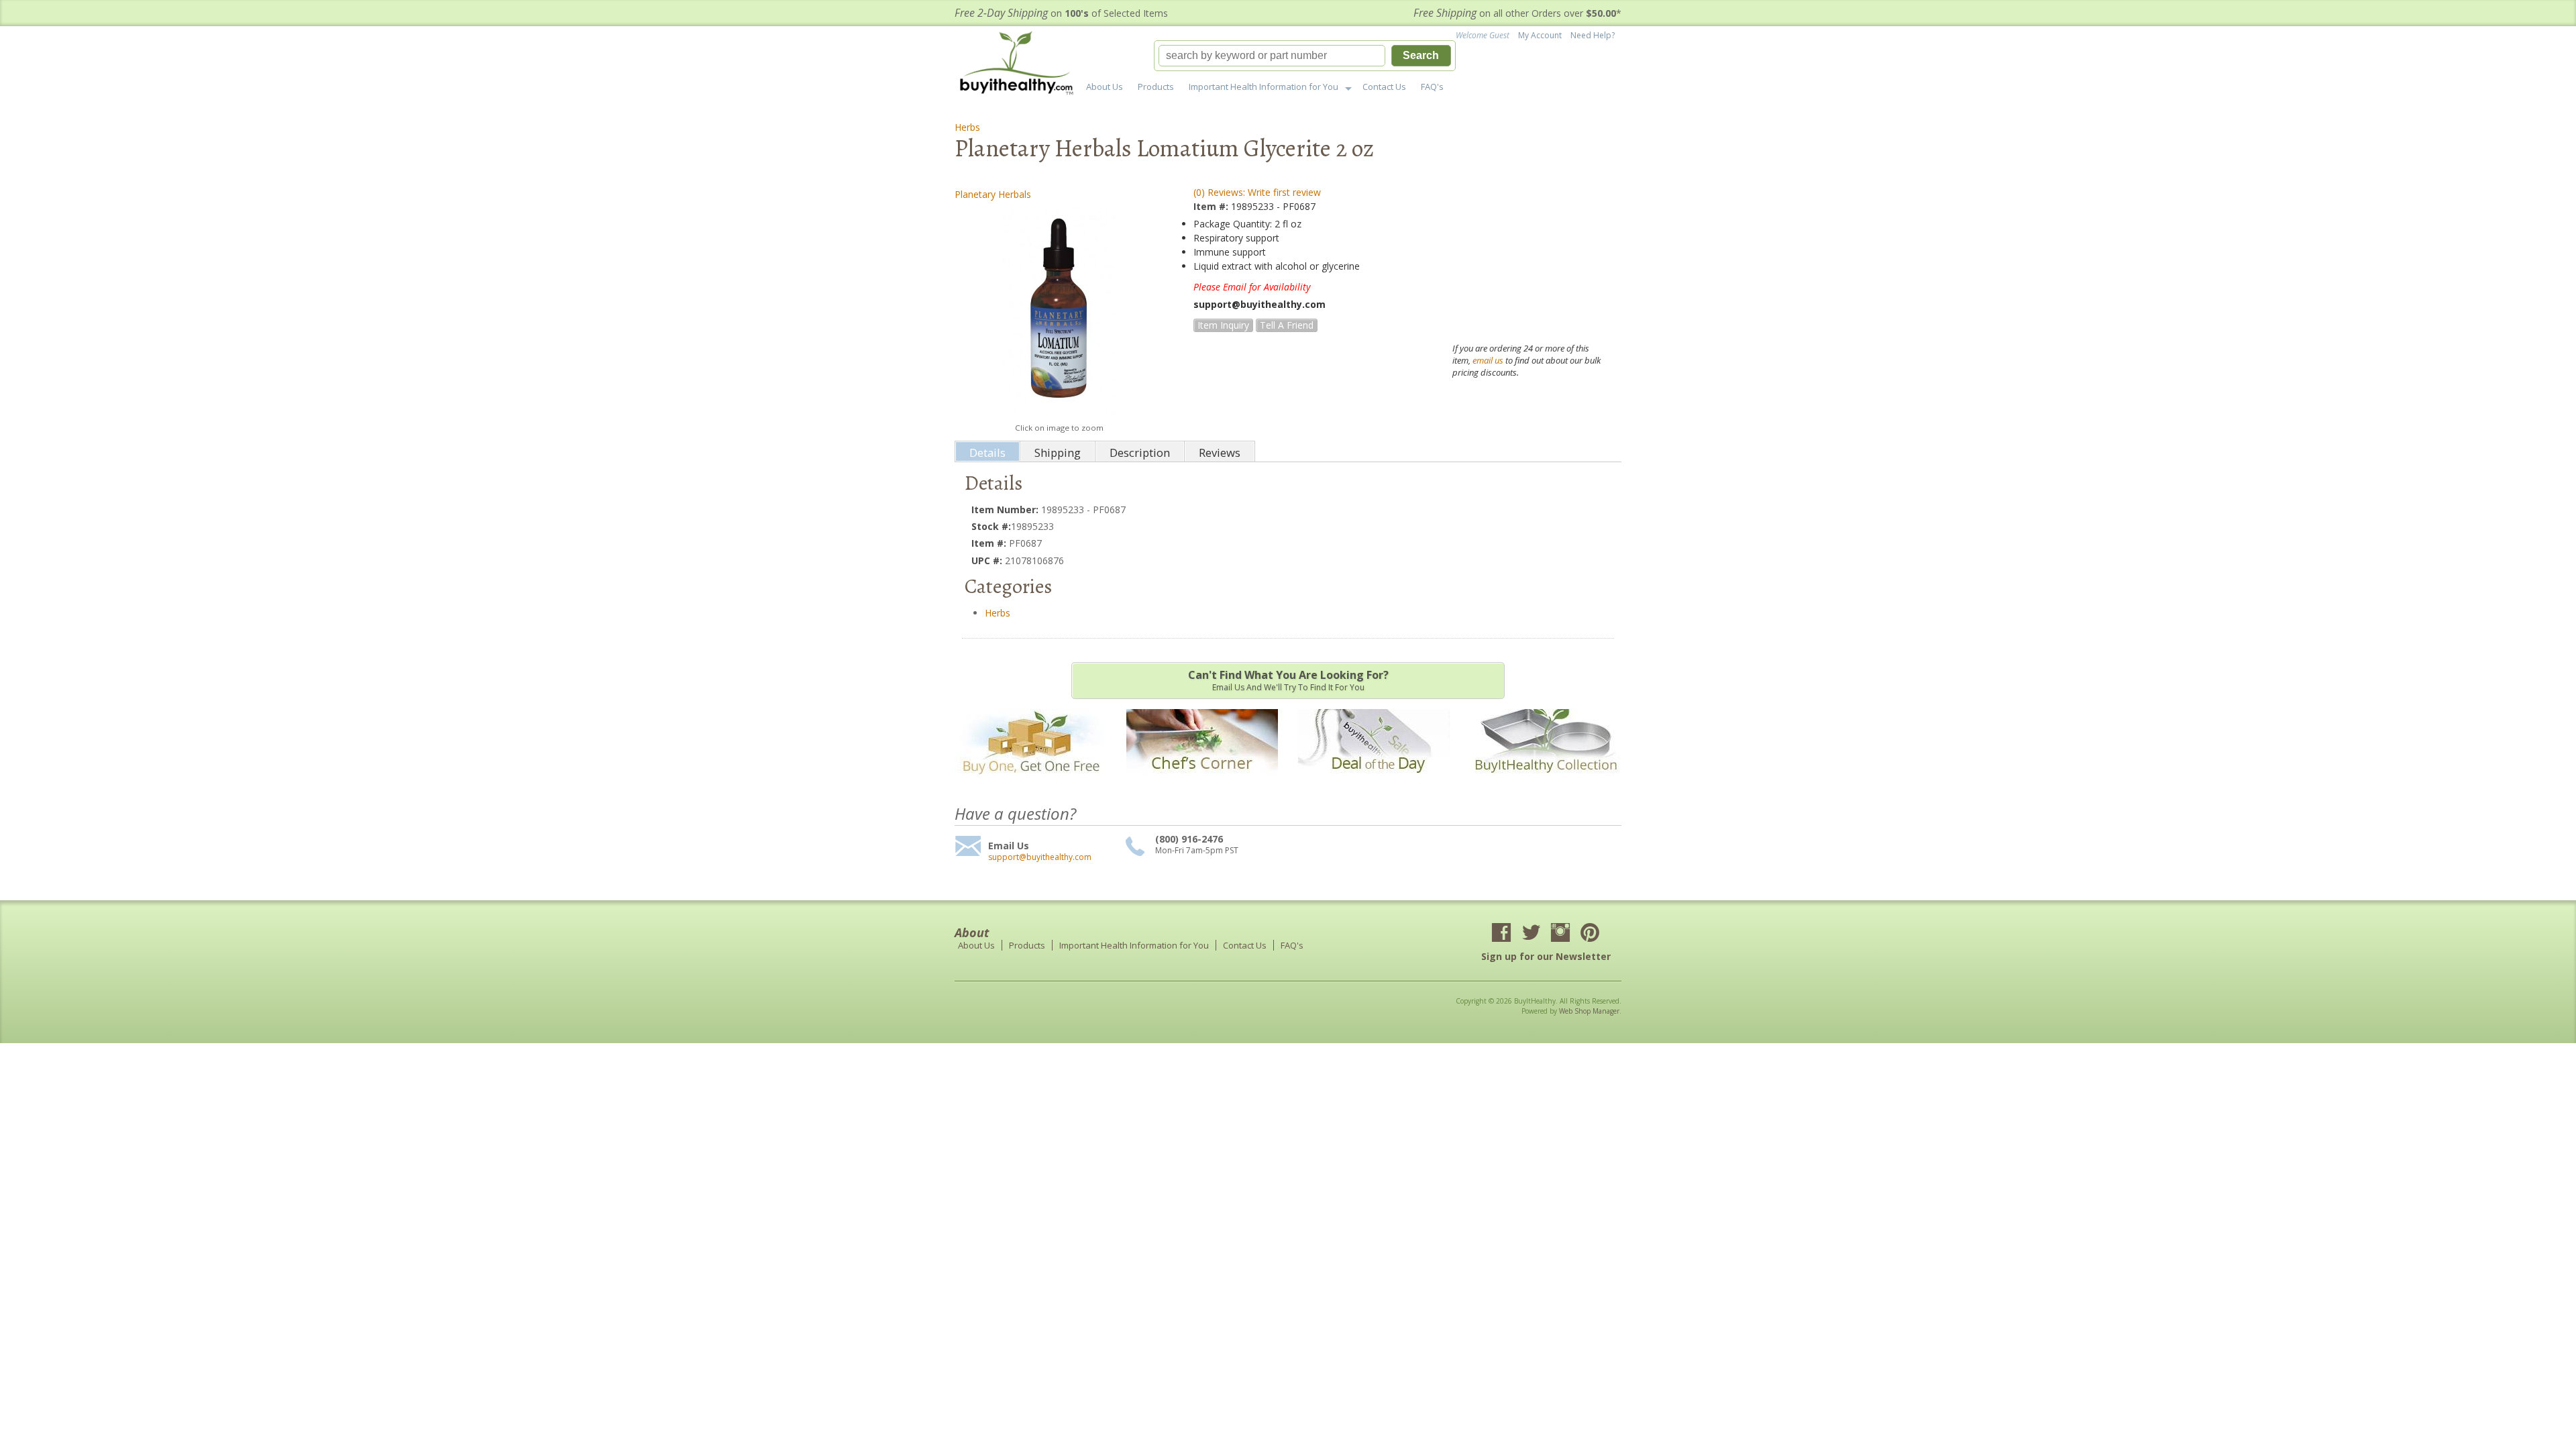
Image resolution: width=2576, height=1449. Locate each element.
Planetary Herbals (993, 194)
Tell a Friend (1287, 325)
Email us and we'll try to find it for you (1288, 680)
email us (1488, 360)
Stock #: (991, 526)
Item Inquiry (1223, 325)
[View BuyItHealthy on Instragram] (1560, 934)
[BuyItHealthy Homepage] (1021, 65)
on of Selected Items (1061, 13)
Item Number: (1006, 509)
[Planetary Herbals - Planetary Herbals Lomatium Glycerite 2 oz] (1059, 311)
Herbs (967, 127)
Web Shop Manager (1589, 1011)
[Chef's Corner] (1202, 783)
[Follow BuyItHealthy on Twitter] (1531, 934)
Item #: (1212, 206)
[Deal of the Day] (1374, 783)
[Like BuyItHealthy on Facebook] (1501, 934)
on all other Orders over (1517, 13)
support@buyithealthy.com (1040, 857)
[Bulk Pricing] (1546, 783)
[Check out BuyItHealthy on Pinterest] (1590, 934)
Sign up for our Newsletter (1546, 956)
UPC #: (988, 560)
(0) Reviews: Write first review (1257, 192)
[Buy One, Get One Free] (1030, 783)
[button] (1305, 56)
